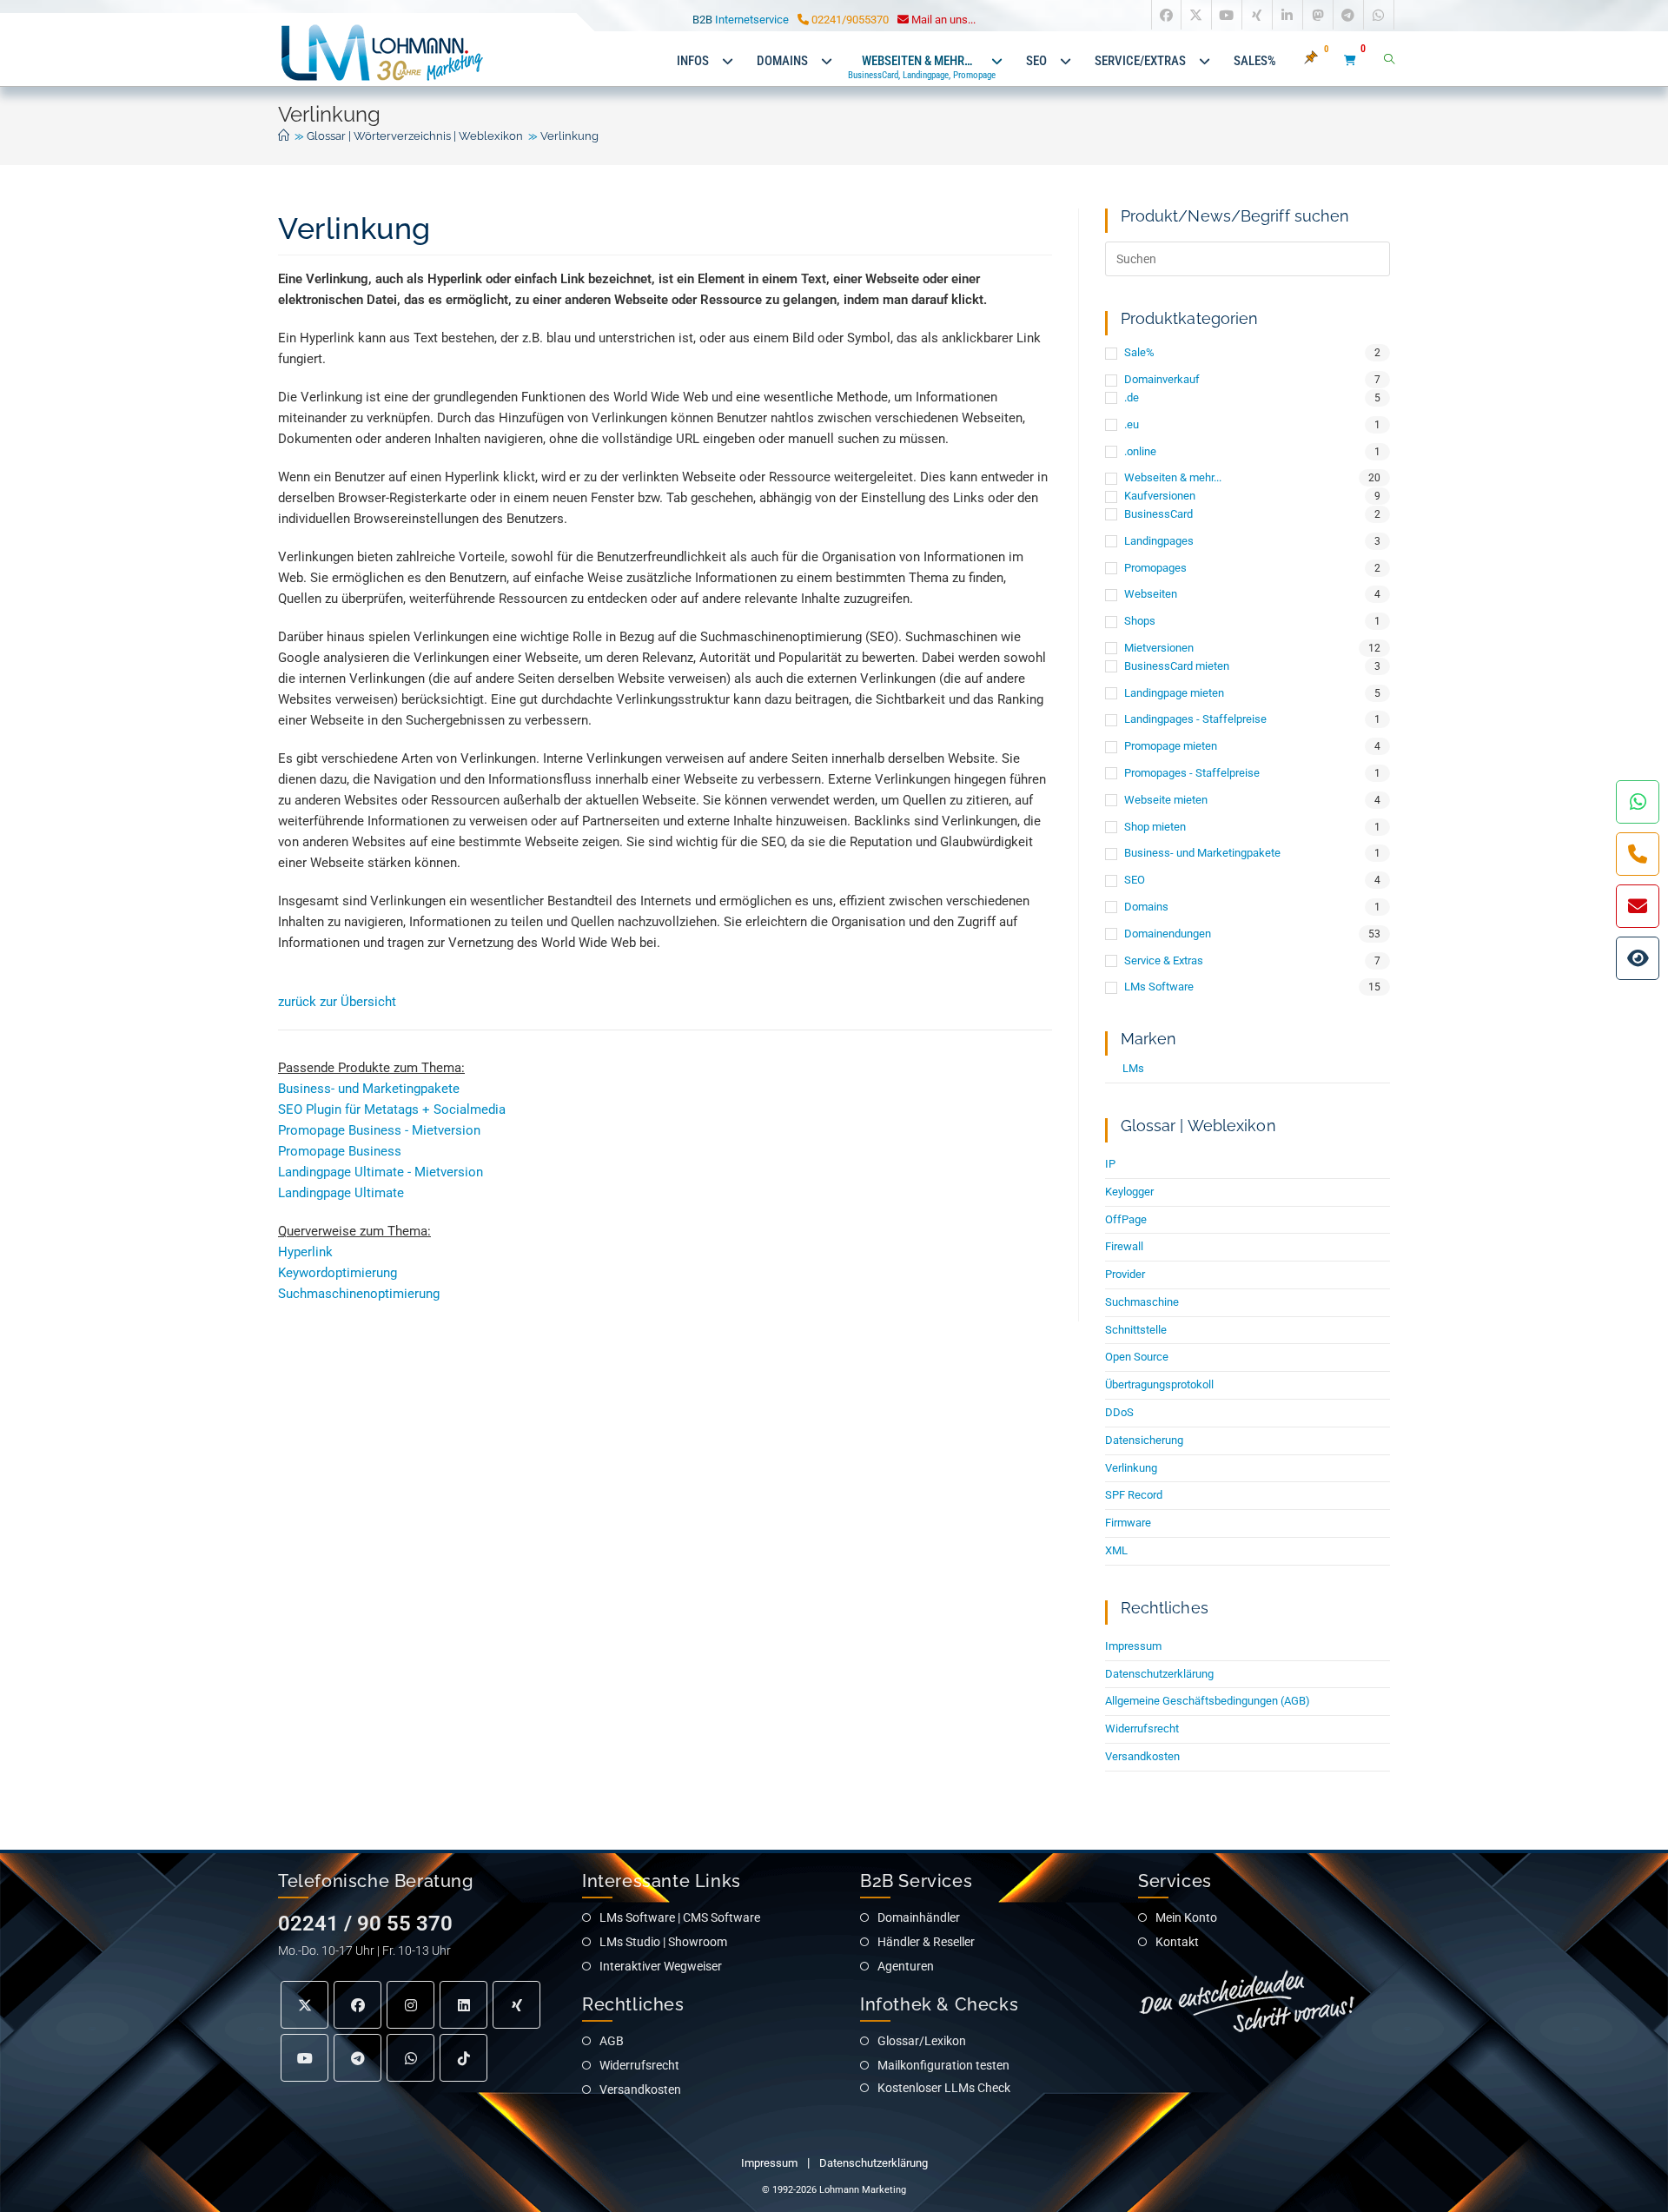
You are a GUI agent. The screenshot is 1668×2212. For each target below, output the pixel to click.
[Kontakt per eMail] (1638, 906)
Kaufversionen (1160, 496)
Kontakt (1177, 1942)
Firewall (1124, 1246)
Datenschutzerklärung (1159, 1674)
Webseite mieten (1166, 800)
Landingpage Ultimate (341, 1193)
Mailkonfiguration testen (943, 2065)
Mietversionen (1159, 648)
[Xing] (516, 2005)
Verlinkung (569, 136)
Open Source (1137, 1357)
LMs (1133, 1068)
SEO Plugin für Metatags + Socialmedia (392, 1109)
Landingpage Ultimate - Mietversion (381, 1172)
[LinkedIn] (463, 2005)
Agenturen (906, 1966)
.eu (1132, 424)
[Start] (284, 136)
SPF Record (1134, 1495)
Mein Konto (1186, 1917)
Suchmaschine (1142, 1302)
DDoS (1119, 1412)
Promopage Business (340, 1151)
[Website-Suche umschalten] (1389, 61)
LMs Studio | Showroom (663, 1942)
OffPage (1126, 1219)
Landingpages (1159, 541)
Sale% (1139, 352)
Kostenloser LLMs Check (944, 2088)
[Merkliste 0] (1320, 61)
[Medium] (410, 2058)
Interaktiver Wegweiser (661, 1966)
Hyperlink (305, 1252)
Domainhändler (919, 1917)
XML (1116, 1550)
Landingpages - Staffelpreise (1195, 719)
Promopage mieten (1171, 746)
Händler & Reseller (926, 1942)
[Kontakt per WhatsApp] (1638, 802)
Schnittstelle (1136, 1330)
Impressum (1133, 1646)
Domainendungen (1168, 934)
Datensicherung (1144, 1440)
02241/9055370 (849, 20)
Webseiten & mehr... (1173, 477)
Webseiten (1151, 594)
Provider (1125, 1274)
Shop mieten (1155, 827)
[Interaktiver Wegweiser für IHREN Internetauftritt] (1638, 958)
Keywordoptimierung (338, 1273)
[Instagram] (410, 2005)
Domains (1146, 907)
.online (1140, 451)
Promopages (1155, 568)
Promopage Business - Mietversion (379, 1130)
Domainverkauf (1162, 379)
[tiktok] (463, 2058)
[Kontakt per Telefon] (1638, 854)
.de (1132, 397)
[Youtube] (304, 2058)
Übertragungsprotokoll (1159, 1384)
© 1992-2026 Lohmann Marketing (834, 2190)
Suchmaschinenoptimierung (359, 1294)
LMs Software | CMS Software (680, 1917)
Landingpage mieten (1174, 693)
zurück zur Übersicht (337, 1002)
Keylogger (1129, 1192)
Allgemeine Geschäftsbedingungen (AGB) (1208, 1701)
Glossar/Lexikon (922, 2041)
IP (1110, 1164)
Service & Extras (1164, 960)
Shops (1140, 621)
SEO (1135, 880)
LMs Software (1159, 987)
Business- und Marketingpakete (369, 1089)
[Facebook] (357, 2005)
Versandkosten (1142, 1756)
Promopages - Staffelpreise (1192, 773)
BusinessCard (1158, 514)
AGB (612, 2041)
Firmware (1128, 1523)
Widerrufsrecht (1142, 1729)
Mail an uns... (942, 20)
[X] (304, 2005)
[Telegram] (357, 2058)
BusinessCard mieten (1177, 666)
